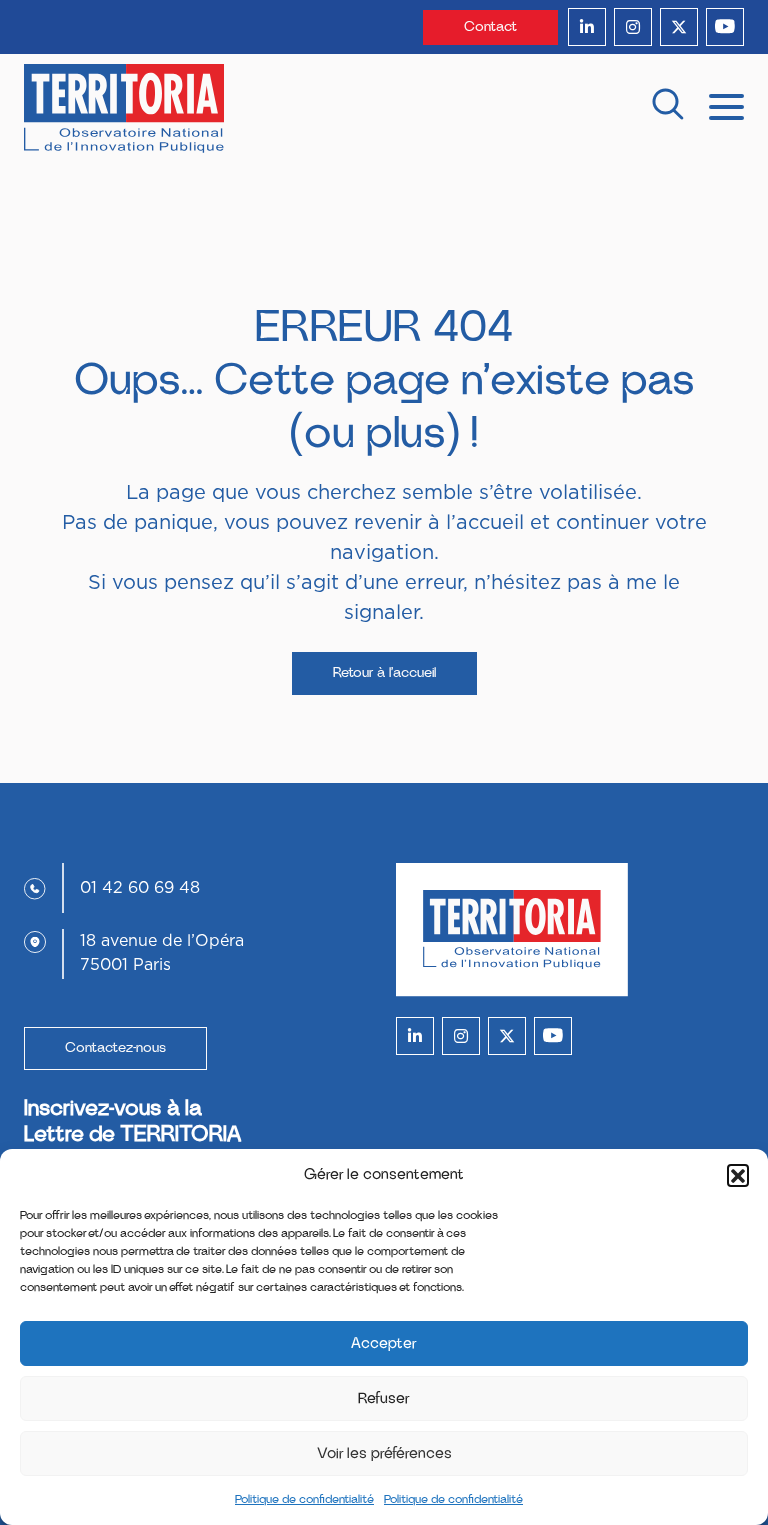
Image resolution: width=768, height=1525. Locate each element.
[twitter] (679, 27)
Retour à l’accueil (384, 673)
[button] (738, 1175)
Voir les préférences (384, 1453)
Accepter (384, 1343)
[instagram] (633, 27)
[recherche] (668, 108)
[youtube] (725, 27)
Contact (490, 27)
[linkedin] (587, 27)
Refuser (384, 1398)
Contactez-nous (115, 1048)
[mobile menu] (726, 105)
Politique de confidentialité (304, 1499)
